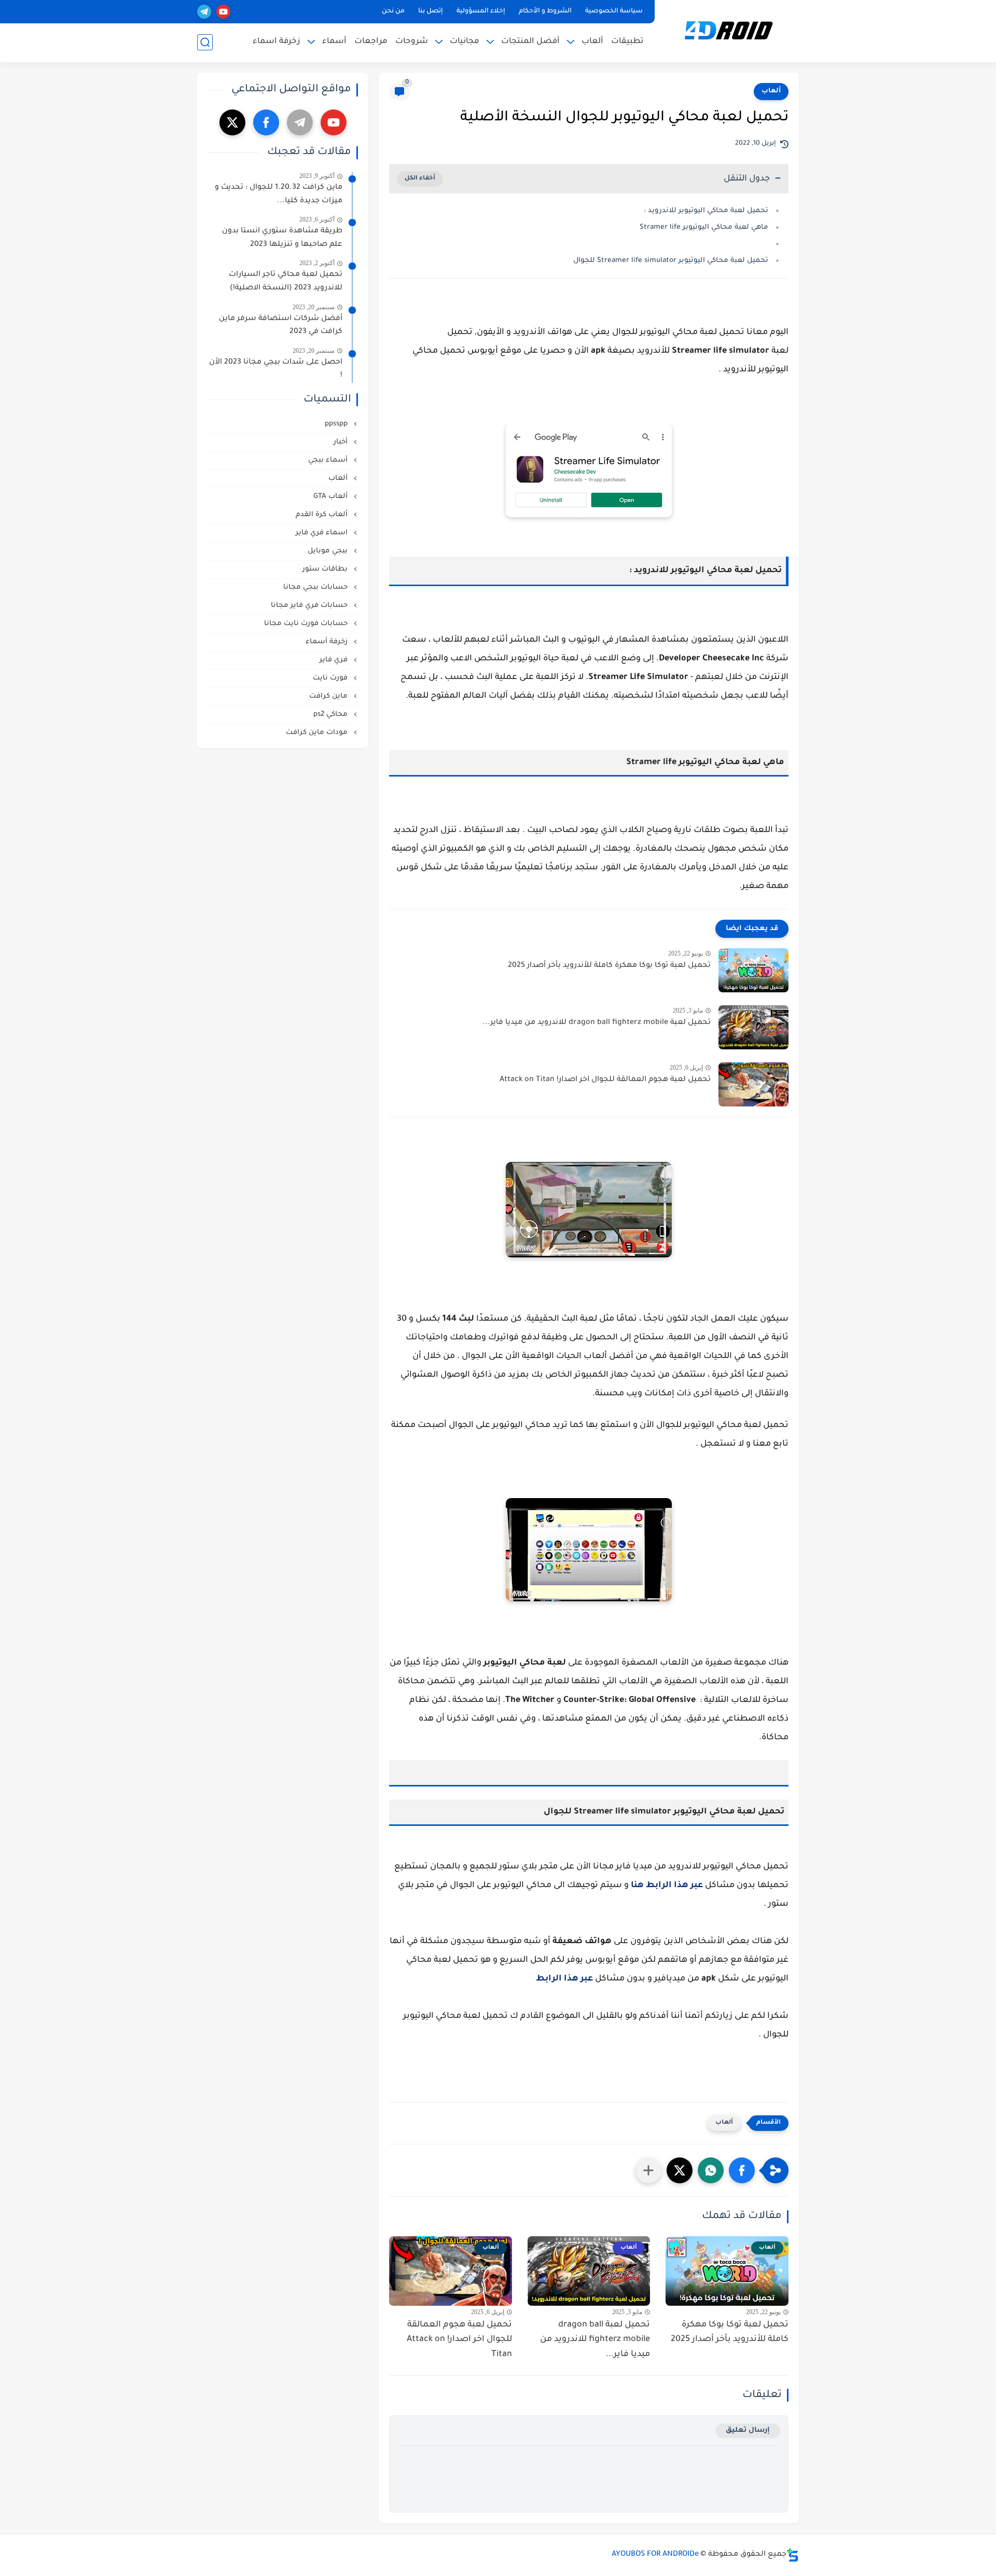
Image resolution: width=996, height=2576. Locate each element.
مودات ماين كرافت (318, 733)
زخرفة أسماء (328, 642)
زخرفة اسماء (276, 42)
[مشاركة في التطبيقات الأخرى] (648, 2170)
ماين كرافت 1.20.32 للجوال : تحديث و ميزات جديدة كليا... (279, 195)
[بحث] (205, 42)
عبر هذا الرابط (564, 1979)
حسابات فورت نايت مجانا (307, 624)
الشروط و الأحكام (545, 11)
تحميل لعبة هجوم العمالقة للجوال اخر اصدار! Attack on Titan (605, 1080)
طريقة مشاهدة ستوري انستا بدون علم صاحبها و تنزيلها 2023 (282, 238)
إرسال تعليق (748, 2430)
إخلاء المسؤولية (481, 11)
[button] (742, 2170)
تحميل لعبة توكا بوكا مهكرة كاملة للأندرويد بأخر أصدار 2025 (609, 966)
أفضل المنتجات (530, 42)
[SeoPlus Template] (793, 2555)
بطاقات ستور (326, 569)
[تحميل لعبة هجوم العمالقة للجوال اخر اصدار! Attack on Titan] (753, 1084)
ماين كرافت (329, 696)
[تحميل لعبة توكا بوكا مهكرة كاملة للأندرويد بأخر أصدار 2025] (753, 970)
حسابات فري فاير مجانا (310, 606)
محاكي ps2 (331, 715)
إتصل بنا (431, 11)
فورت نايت (331, 678)
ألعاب (592, 42)
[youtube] (223, 12)
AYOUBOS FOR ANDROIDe (655, 2555)
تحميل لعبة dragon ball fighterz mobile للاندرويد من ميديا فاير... (597, 1023)
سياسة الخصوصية (614, 11)
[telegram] (204, 12)
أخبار (342, 442)
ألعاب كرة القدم (323, 515)
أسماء (334, 42)
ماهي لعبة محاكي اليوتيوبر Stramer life (704, 227)
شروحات (412, 42)
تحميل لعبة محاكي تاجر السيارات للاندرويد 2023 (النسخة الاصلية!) (286, 282)
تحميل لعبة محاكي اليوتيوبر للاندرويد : (706, 211)
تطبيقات (627, 42)
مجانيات (465, 42)
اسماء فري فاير (323, 533)
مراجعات (371, 42)
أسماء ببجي (329, 460)
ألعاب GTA (331, 497)
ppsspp (337, 424)
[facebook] (266, 122)
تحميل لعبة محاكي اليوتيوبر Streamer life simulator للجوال (671, 261)
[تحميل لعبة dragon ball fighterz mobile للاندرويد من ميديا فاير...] (753, 1027)
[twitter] (232, 122)
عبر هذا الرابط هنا (667, 1886)
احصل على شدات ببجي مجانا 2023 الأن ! (276, 369)
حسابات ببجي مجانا (316, 587)
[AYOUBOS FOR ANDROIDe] (729, 30)
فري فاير (335, 660)
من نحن (393, 11)
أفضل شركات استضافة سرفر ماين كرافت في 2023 (281, 326)
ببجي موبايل (329, 551)
